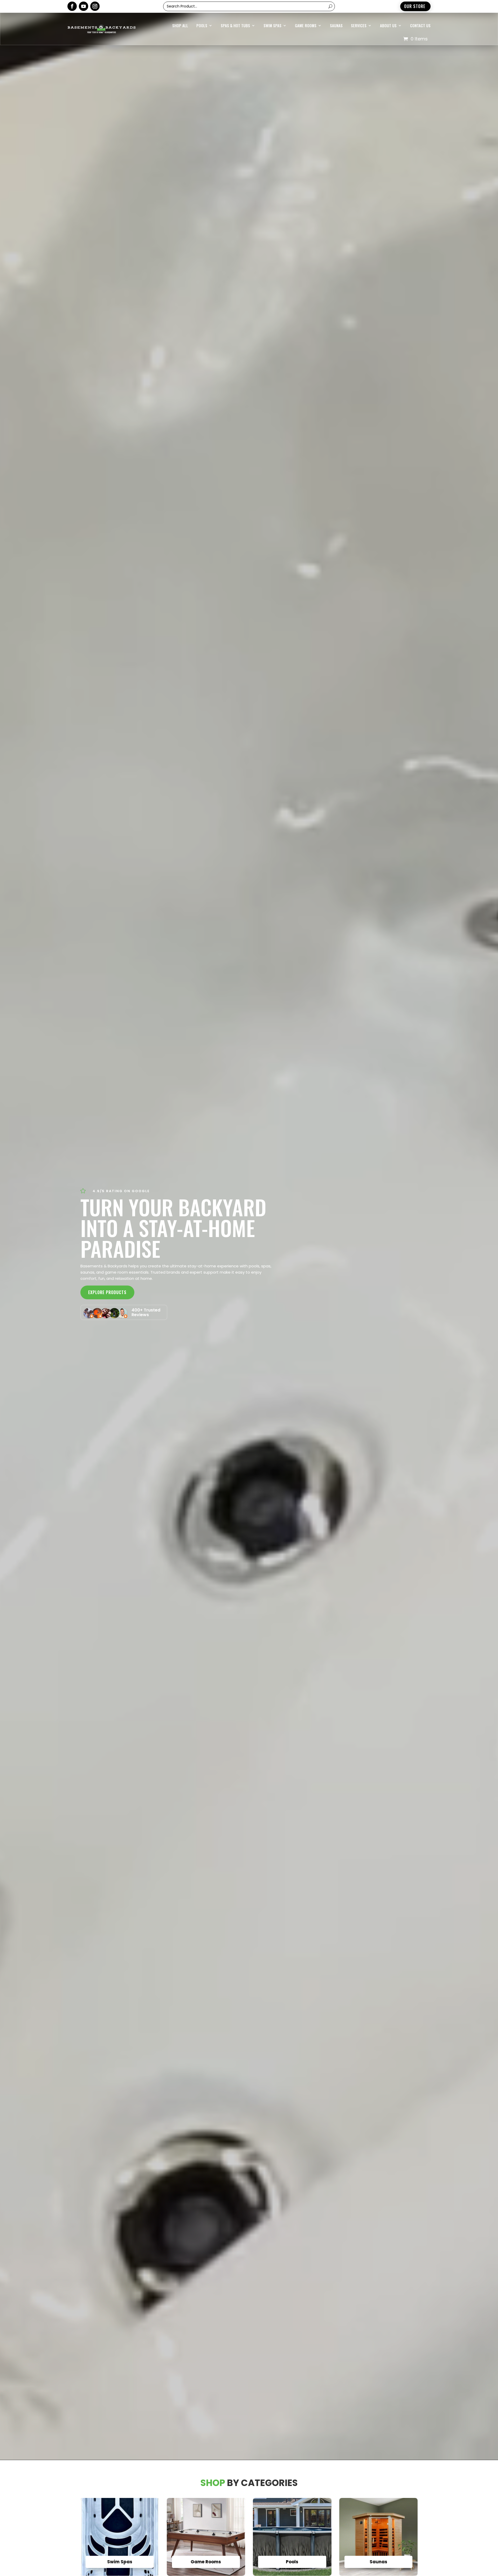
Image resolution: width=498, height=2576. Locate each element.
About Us (388, 25)
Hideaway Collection (248, 56)
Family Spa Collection (249, 98)
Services (359, 25)
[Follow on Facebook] (72, 6)
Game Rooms (306, 25)
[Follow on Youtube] (84, 6)
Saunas (336, 25)
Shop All (180, 25)
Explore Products (107, 1292)
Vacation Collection (248, 67)
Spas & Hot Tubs (235, 25)
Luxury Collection (246, 77)
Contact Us (420, 25)
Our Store (415, 6)
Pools (202, 25)
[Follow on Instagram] (95, 6)
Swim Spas (272, 25)
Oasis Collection (245, 88)
